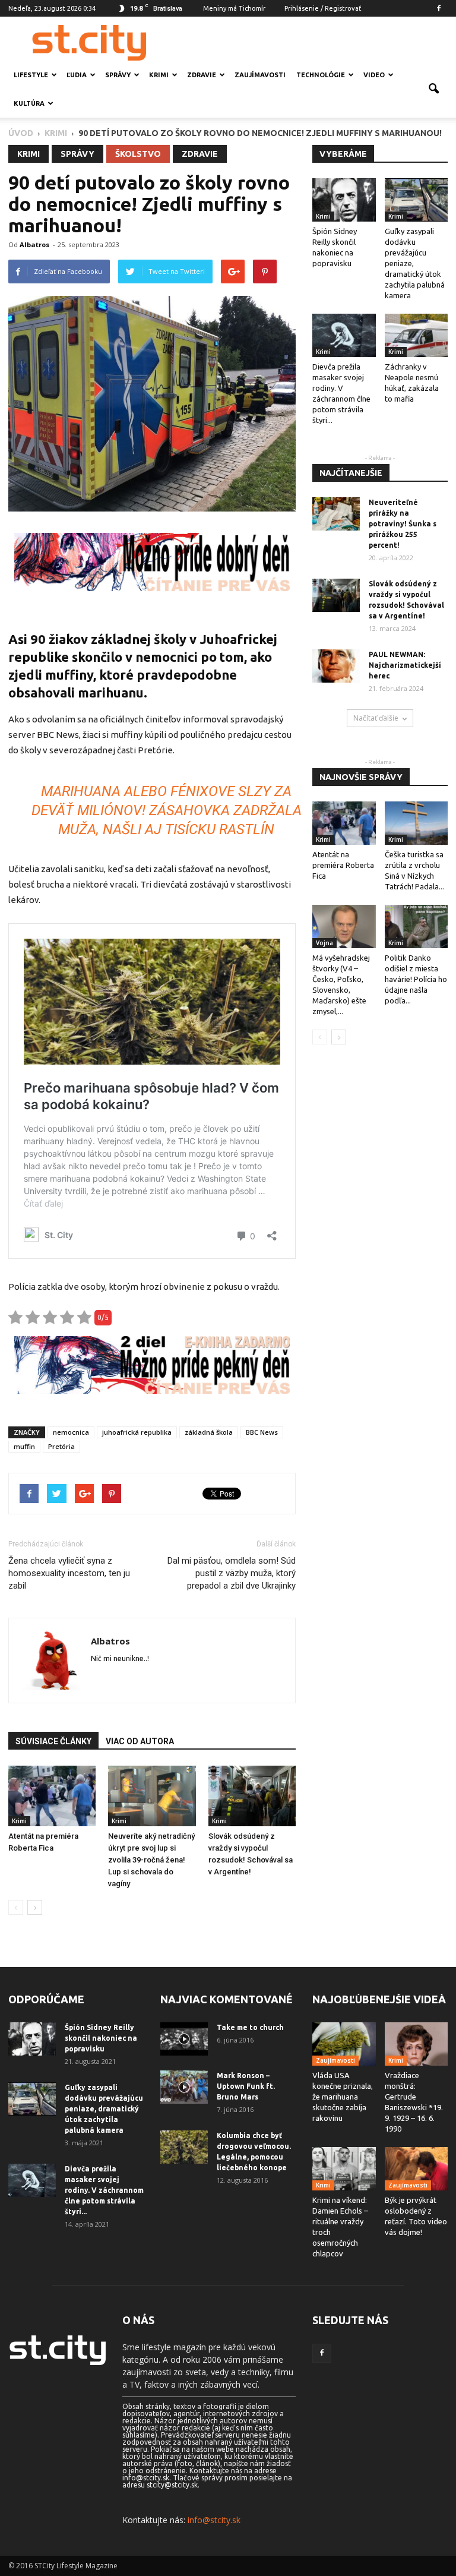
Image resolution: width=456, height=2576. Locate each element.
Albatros (34, 244)
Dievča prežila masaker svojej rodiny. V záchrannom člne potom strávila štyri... (104, 2190)
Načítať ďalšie (376, 718)
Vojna (324, 943)
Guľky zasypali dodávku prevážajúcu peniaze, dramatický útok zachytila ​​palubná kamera (104, 2109)
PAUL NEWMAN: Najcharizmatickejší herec (405, 665)
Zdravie (202, 75)
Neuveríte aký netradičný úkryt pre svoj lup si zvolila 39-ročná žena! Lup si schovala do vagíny (151, 1860)
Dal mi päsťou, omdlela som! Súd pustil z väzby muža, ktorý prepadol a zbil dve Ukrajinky (232, 1573)
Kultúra (29, 103)
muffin (24, 1446)
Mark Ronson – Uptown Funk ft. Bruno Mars (246, 2086)
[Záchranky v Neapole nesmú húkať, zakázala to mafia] (417, 335)
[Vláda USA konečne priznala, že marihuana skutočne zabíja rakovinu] (344, 2044)
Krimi (159, 75)
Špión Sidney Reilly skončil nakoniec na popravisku (101, 2038)
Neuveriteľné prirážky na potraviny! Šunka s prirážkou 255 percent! (403, 524)
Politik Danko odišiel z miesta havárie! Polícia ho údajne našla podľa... (416, 979)
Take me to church (250, 2027)
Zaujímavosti (260, 75)
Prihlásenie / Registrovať (323, 8)
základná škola (209, 1432)
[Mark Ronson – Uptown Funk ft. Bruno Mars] (184, 2087)
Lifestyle (31, 75)
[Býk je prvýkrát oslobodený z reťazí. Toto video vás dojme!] (417, 2169)
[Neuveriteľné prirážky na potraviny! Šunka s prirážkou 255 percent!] (336, 514)
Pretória (61, 1446)
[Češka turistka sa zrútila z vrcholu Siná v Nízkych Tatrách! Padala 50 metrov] (417, 823)
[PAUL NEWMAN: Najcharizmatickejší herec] (336, 666)
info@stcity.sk (214, 2520)
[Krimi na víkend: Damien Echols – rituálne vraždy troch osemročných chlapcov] (344, 2169)
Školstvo (138, 154)
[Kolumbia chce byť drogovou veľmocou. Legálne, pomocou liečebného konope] (184, 2147)
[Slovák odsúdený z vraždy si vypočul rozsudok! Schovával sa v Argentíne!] (252, 1796)
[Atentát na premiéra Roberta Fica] (52, 1796)
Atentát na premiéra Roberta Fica (343, 865)
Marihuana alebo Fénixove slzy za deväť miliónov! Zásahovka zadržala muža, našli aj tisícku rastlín (167, 810)
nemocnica (71, 1432)
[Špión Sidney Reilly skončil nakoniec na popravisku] (344, 200)
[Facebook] (439, 8)
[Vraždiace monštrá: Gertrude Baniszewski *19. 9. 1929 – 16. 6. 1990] (417, 2044)
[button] (433, 89)
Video (374, 75)
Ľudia (77, 75)
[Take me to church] (184, 2039)
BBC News (262, 1432)
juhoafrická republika (137, 1432)
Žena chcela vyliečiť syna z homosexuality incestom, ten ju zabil (69, 1573)
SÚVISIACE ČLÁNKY (53, 1741)
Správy (118, 75)
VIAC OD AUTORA (140, 1741)
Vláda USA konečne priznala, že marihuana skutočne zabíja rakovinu (343, 2097)
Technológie (321, 75)
